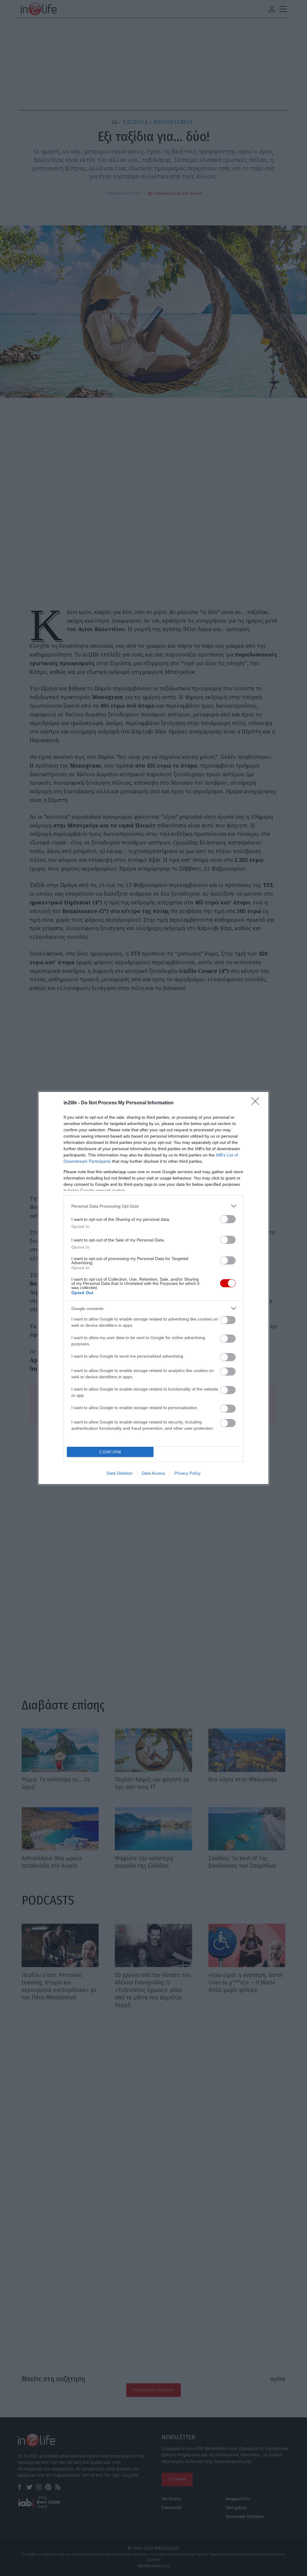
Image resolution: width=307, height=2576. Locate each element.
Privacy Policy (188, 1473)
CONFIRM (110, 1452)
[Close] (257, 1103)
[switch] (228, 1219)
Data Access (153, 1473)
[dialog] (153, 1288)
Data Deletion (120, 1473)
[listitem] (153, 1206)
